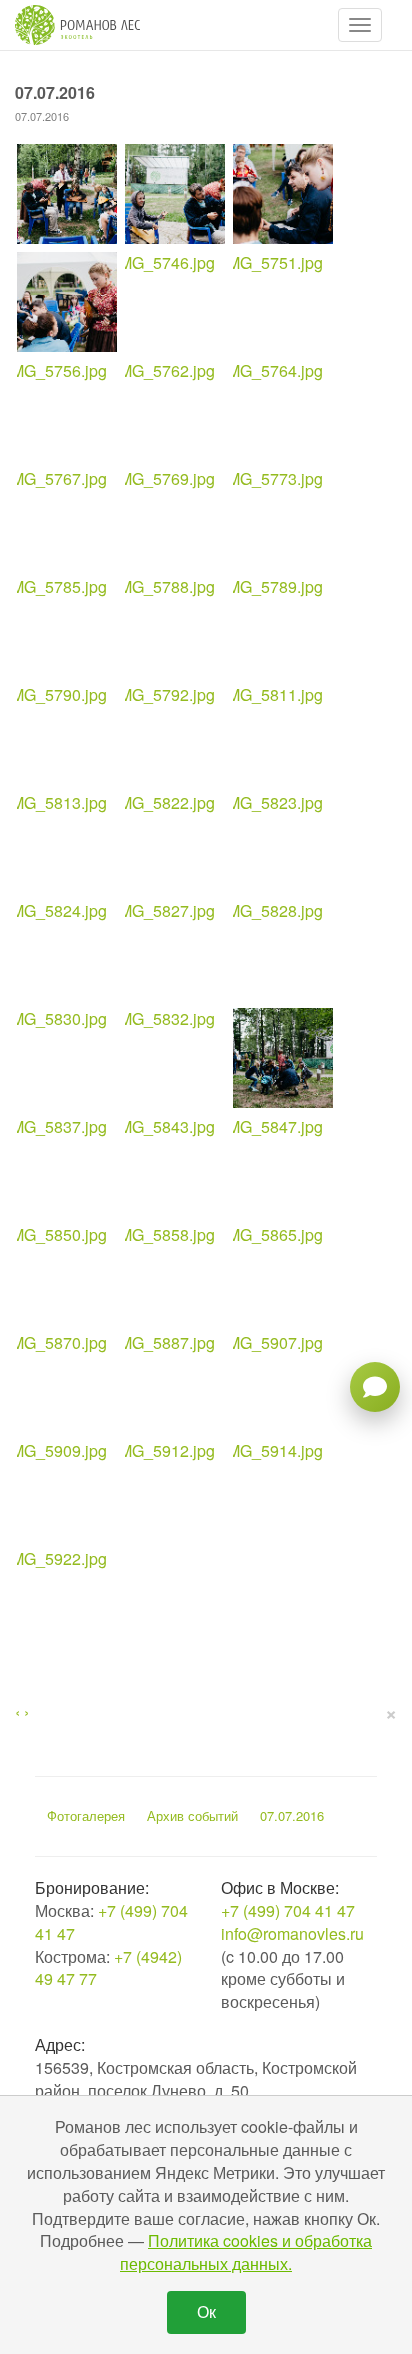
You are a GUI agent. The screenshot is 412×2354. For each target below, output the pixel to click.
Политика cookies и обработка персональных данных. (246, 2252)
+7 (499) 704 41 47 (111, 1922)
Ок (206, 2311)
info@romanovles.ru (292, 1933)
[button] (360, 25)
